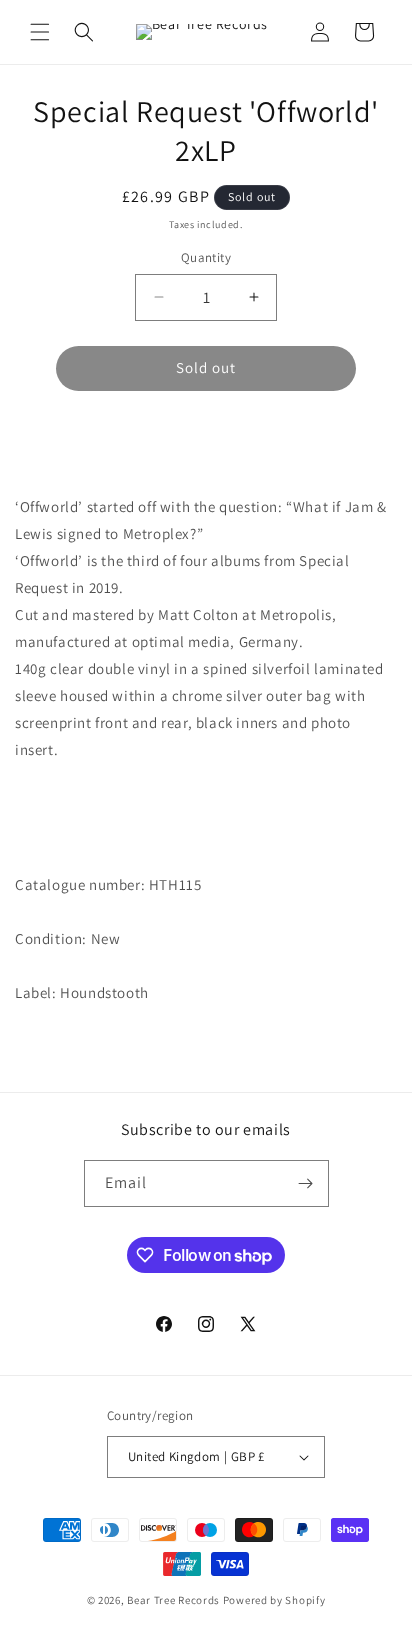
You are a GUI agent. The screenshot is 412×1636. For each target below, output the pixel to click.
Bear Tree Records (173, 1600)
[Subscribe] (306, 1183)
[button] (40, 32)
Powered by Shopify (274, 1600)
